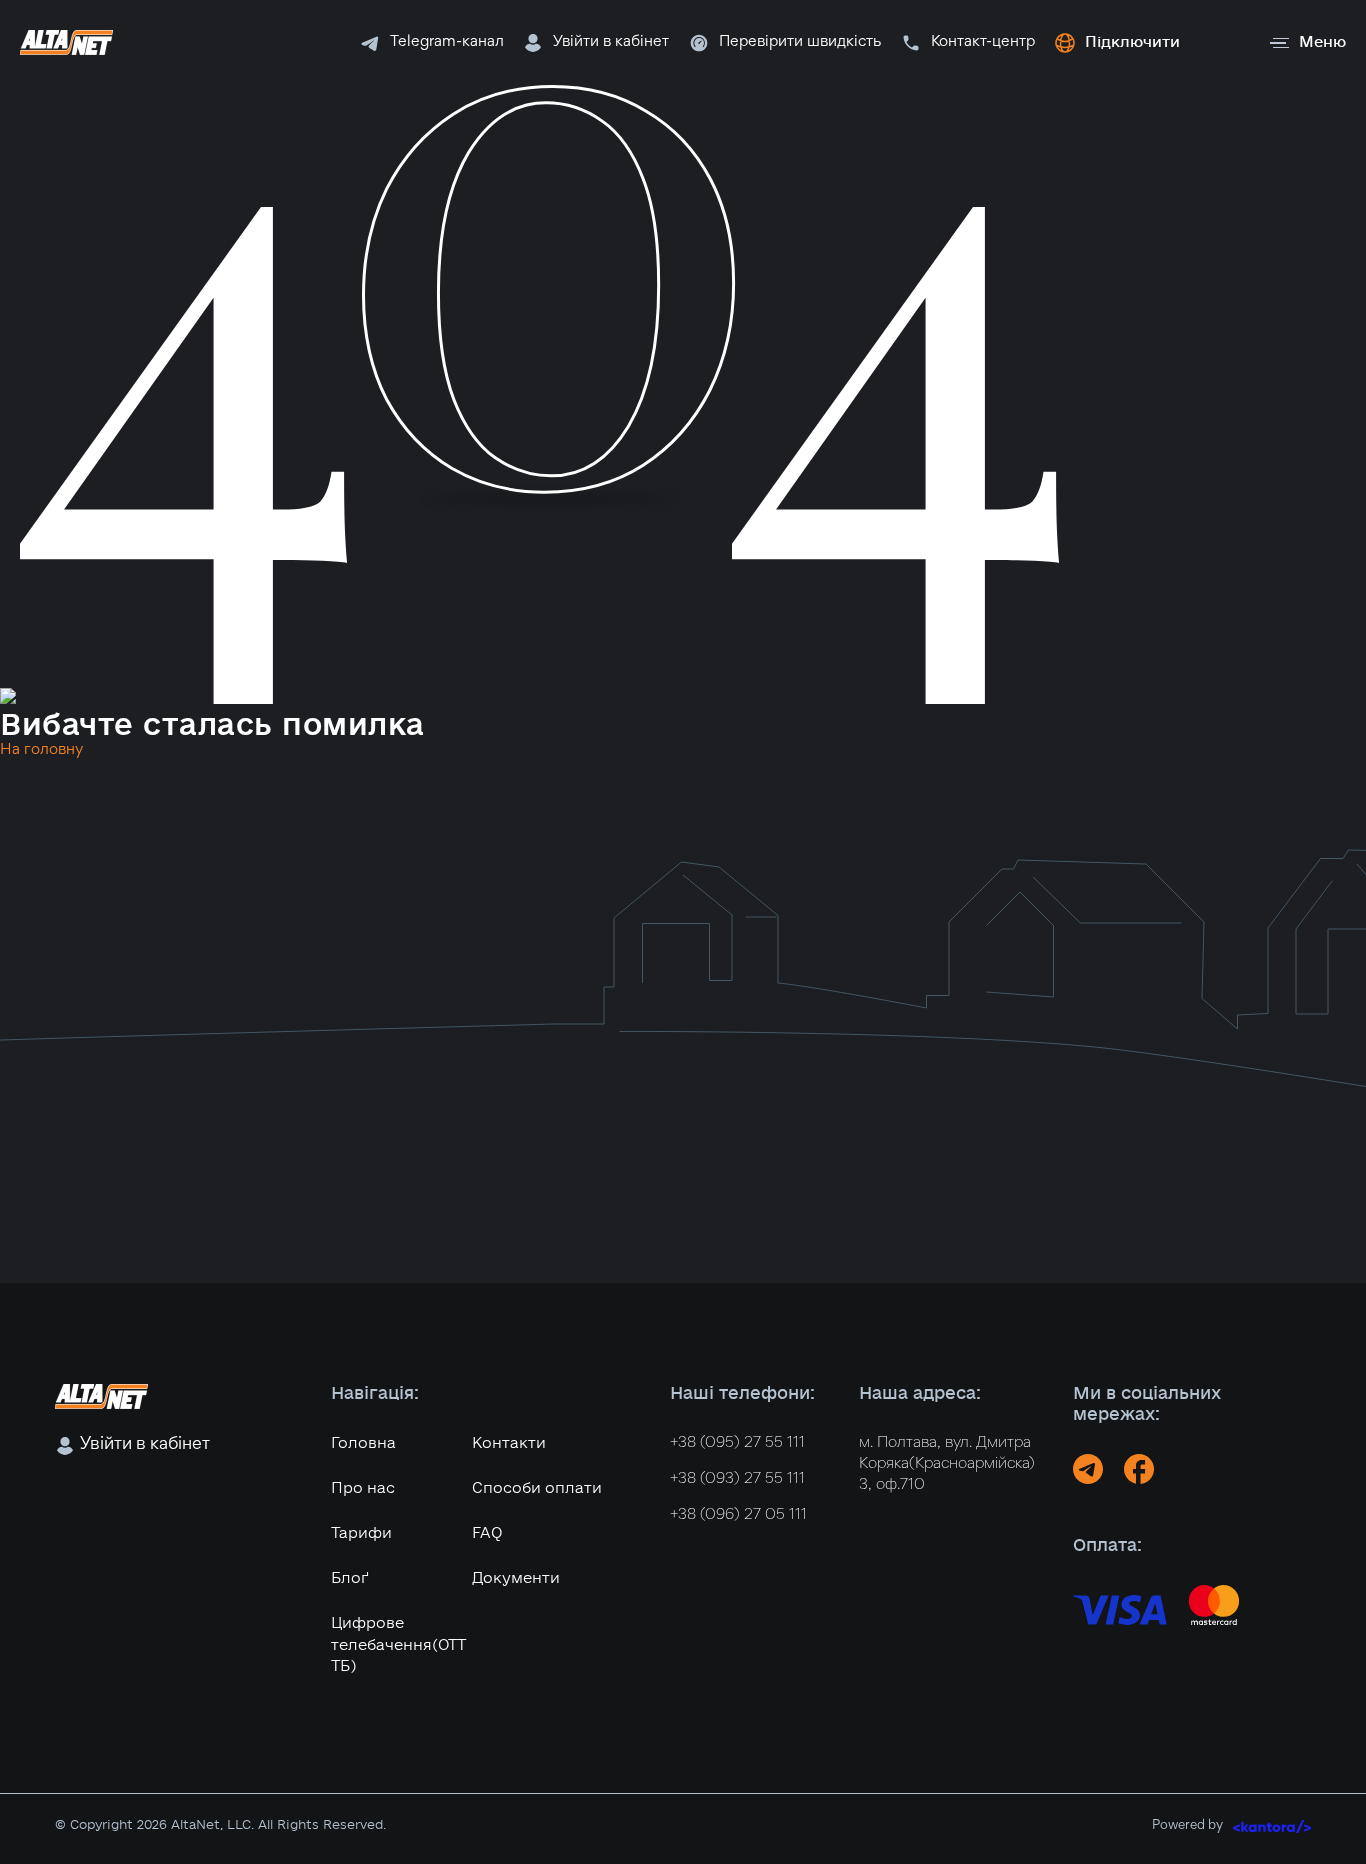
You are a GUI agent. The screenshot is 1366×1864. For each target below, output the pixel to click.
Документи (516, 1578)
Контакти (509, 1443)
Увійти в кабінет (611, 42)
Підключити (1132, 42)
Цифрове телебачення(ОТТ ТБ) (398, 1644)
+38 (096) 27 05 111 (738, 1515)
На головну (41, 750)
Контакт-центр (983, 42)
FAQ (487, 1533)
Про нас (363, 1488)
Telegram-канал (447, 42)
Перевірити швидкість (800, 42)
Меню (1322, 42)
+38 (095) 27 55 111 (737, 1443)
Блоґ (349, 1578)
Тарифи (361, 1533)
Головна (363, 1443)
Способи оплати (537, 1488)
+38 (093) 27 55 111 (737, 1479)
